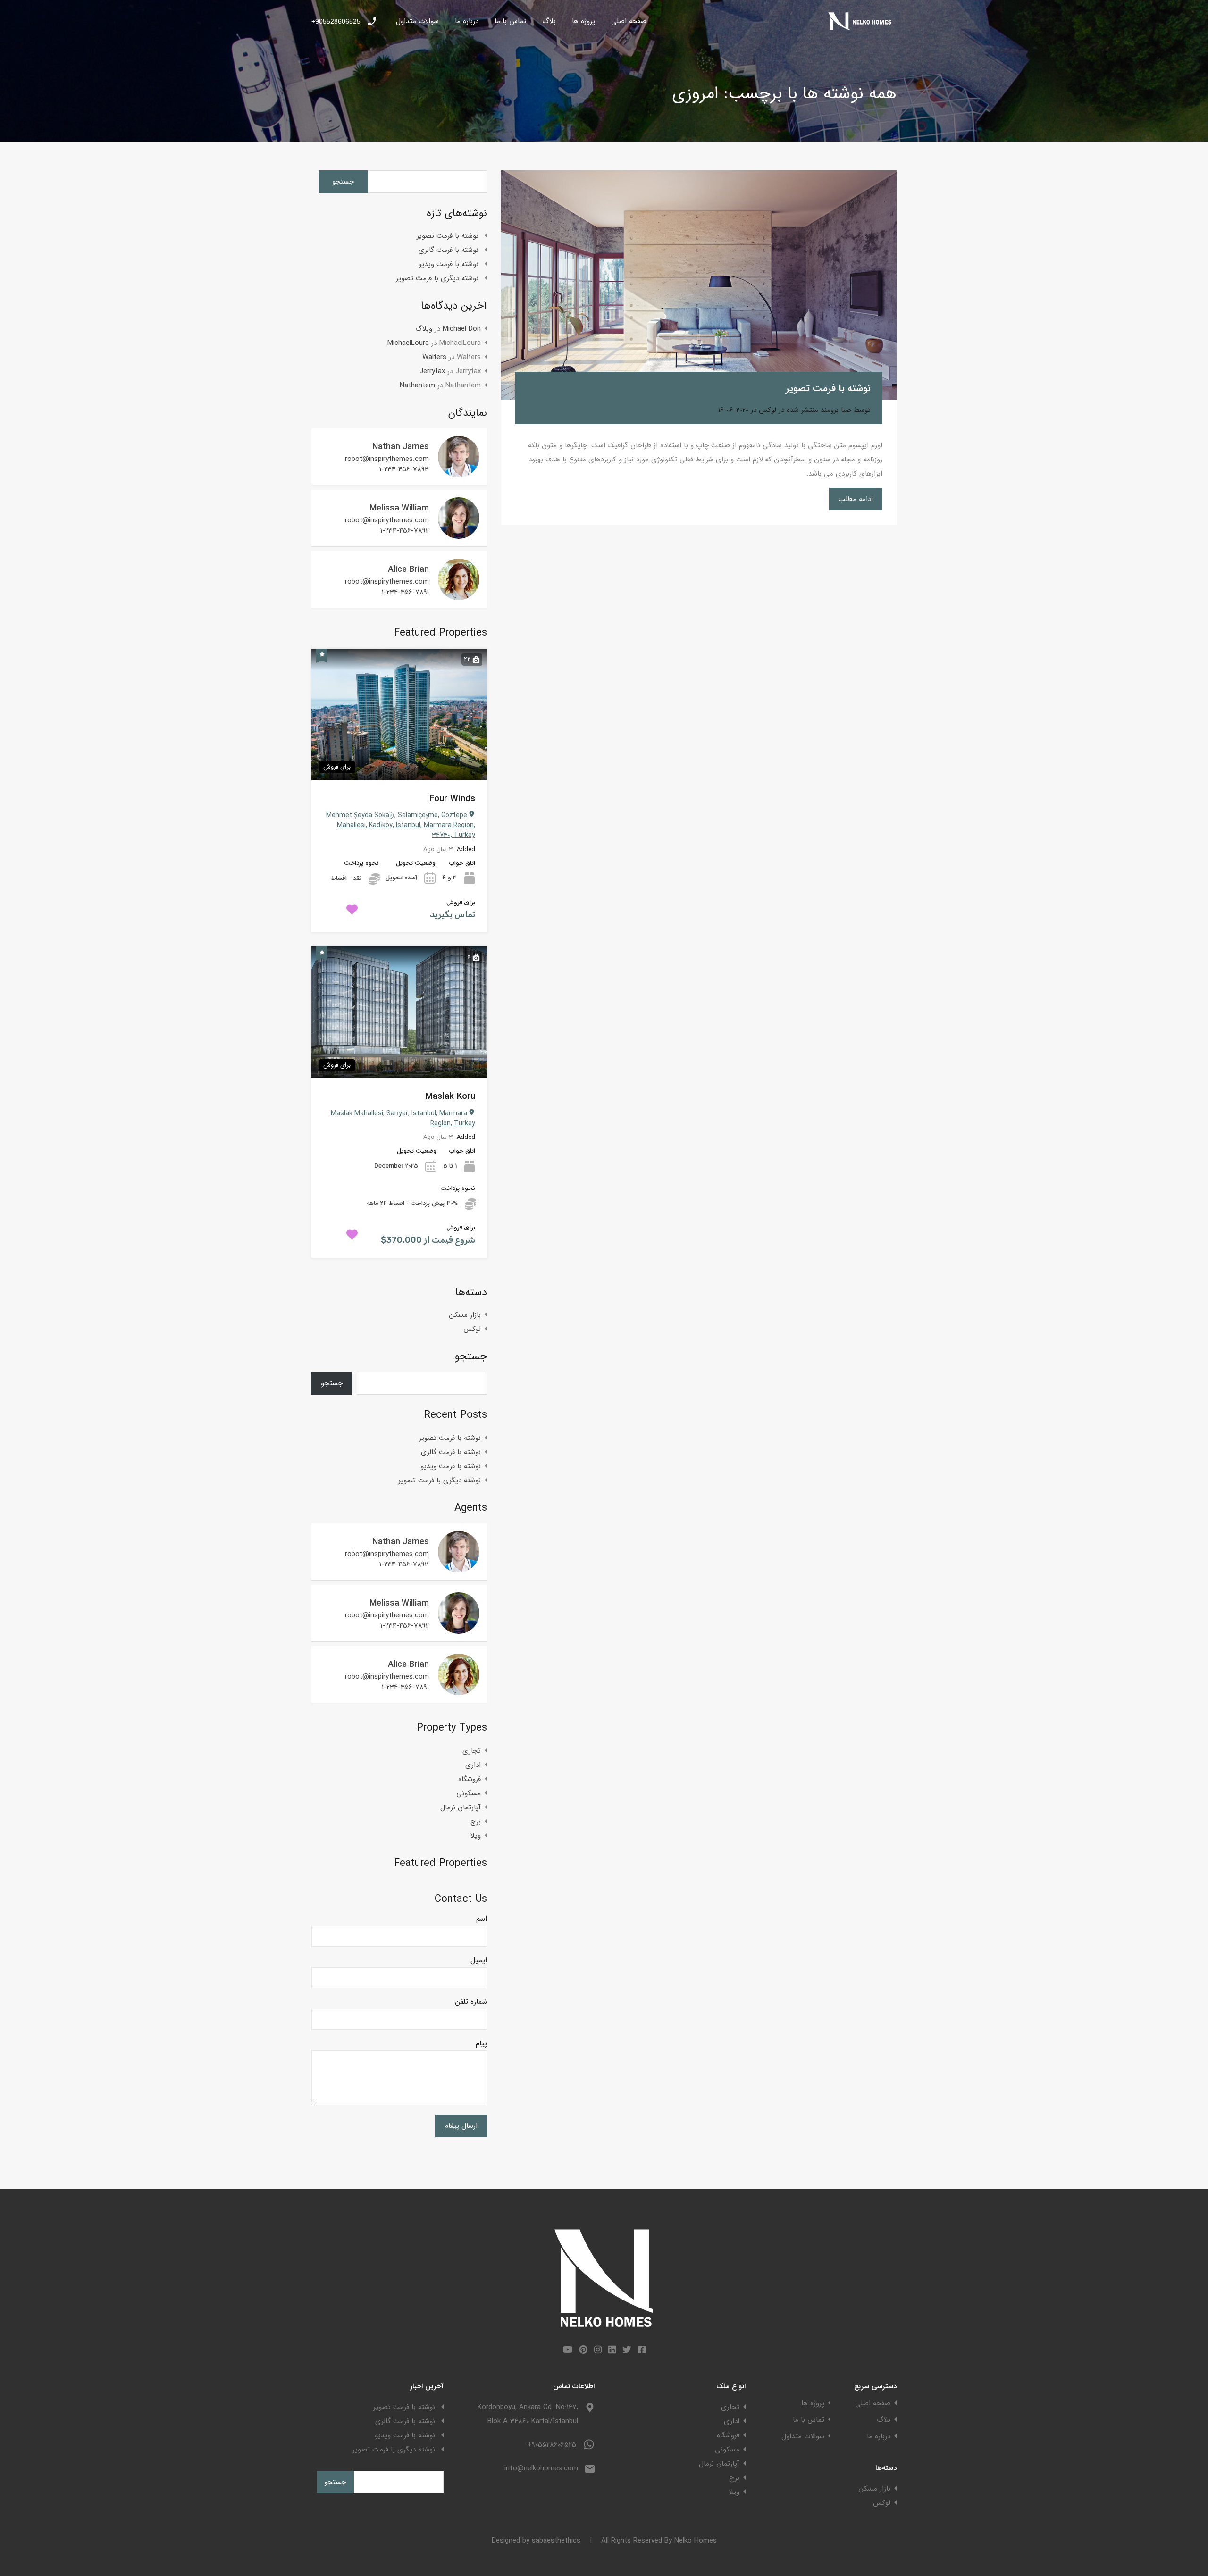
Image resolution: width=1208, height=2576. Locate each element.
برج (476, 1822)
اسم (482, 1919)
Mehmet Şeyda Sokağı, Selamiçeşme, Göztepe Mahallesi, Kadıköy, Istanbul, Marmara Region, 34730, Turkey (401, 825)
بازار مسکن (465, 1315)
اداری (473, 1765)
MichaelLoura (408, 343)
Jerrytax (432, 371)
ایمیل (479, 1960)
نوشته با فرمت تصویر (828, 389)
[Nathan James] (459, 473)
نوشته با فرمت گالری (449, 250)
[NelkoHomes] (861, 29)
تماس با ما (510, 21)
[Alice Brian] (459, 596)
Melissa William (399, 508)
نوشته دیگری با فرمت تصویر (437, 278)
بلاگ (549, 21)
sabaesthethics (556, 2541)
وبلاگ (424, 329)
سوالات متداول (417, 21)
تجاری (472, 1751)
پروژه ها (583, 21)
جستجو (471, 1356)
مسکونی (469, 1793)
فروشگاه (470, 1779)
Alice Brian (408, 569)
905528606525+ (336, 21)
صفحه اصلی (629, 21)
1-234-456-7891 (405, 592)
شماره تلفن (471, 2002)
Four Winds (452, 799)
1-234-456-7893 (404, 469)
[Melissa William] (459, 535)
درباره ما (467, 21)
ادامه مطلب (856, 499)
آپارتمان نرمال (461, 1807)
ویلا (476, 1836)
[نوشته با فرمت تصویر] (699, 285)
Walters (434, 357)
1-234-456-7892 (405, 531)
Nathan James (401, 447)
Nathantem (417, 385)
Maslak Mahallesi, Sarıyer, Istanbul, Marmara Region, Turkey (403, 1118)
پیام (481, 2043)
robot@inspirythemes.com (387, 459)
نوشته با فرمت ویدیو (448, 264)
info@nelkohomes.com (541, 2468)
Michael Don (462, 329)
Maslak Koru (450, 1097)
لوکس (768, 410)
